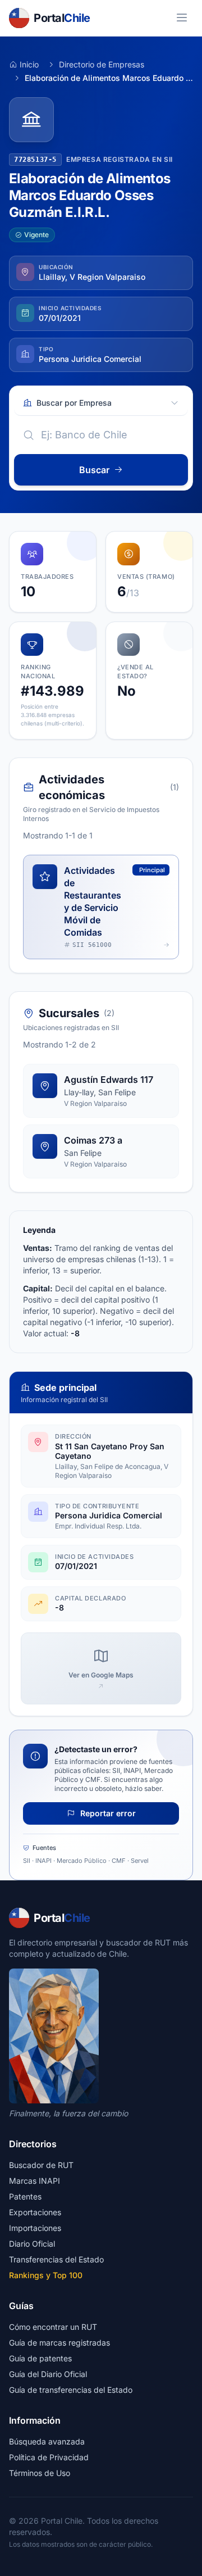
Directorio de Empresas (102, 64)
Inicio (29, 64)
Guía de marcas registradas (59, 2343)
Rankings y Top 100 (46, 2275)
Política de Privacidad (49, 2457)
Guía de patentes (40, 2358)
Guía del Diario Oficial (48, 2374)
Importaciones (35, 2228)
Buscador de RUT (41, 2165)
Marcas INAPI (35, 2181)
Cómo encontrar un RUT (53, 2327)
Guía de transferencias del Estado (71, 2390)
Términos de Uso (40, 2473)
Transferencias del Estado (56, 2259)
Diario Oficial (32, 2244)
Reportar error (107, 1813)
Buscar (94, 470)
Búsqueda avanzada (47, 2441)
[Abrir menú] (182, 18)
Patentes (25, 2196)
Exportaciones (35, 2212)
